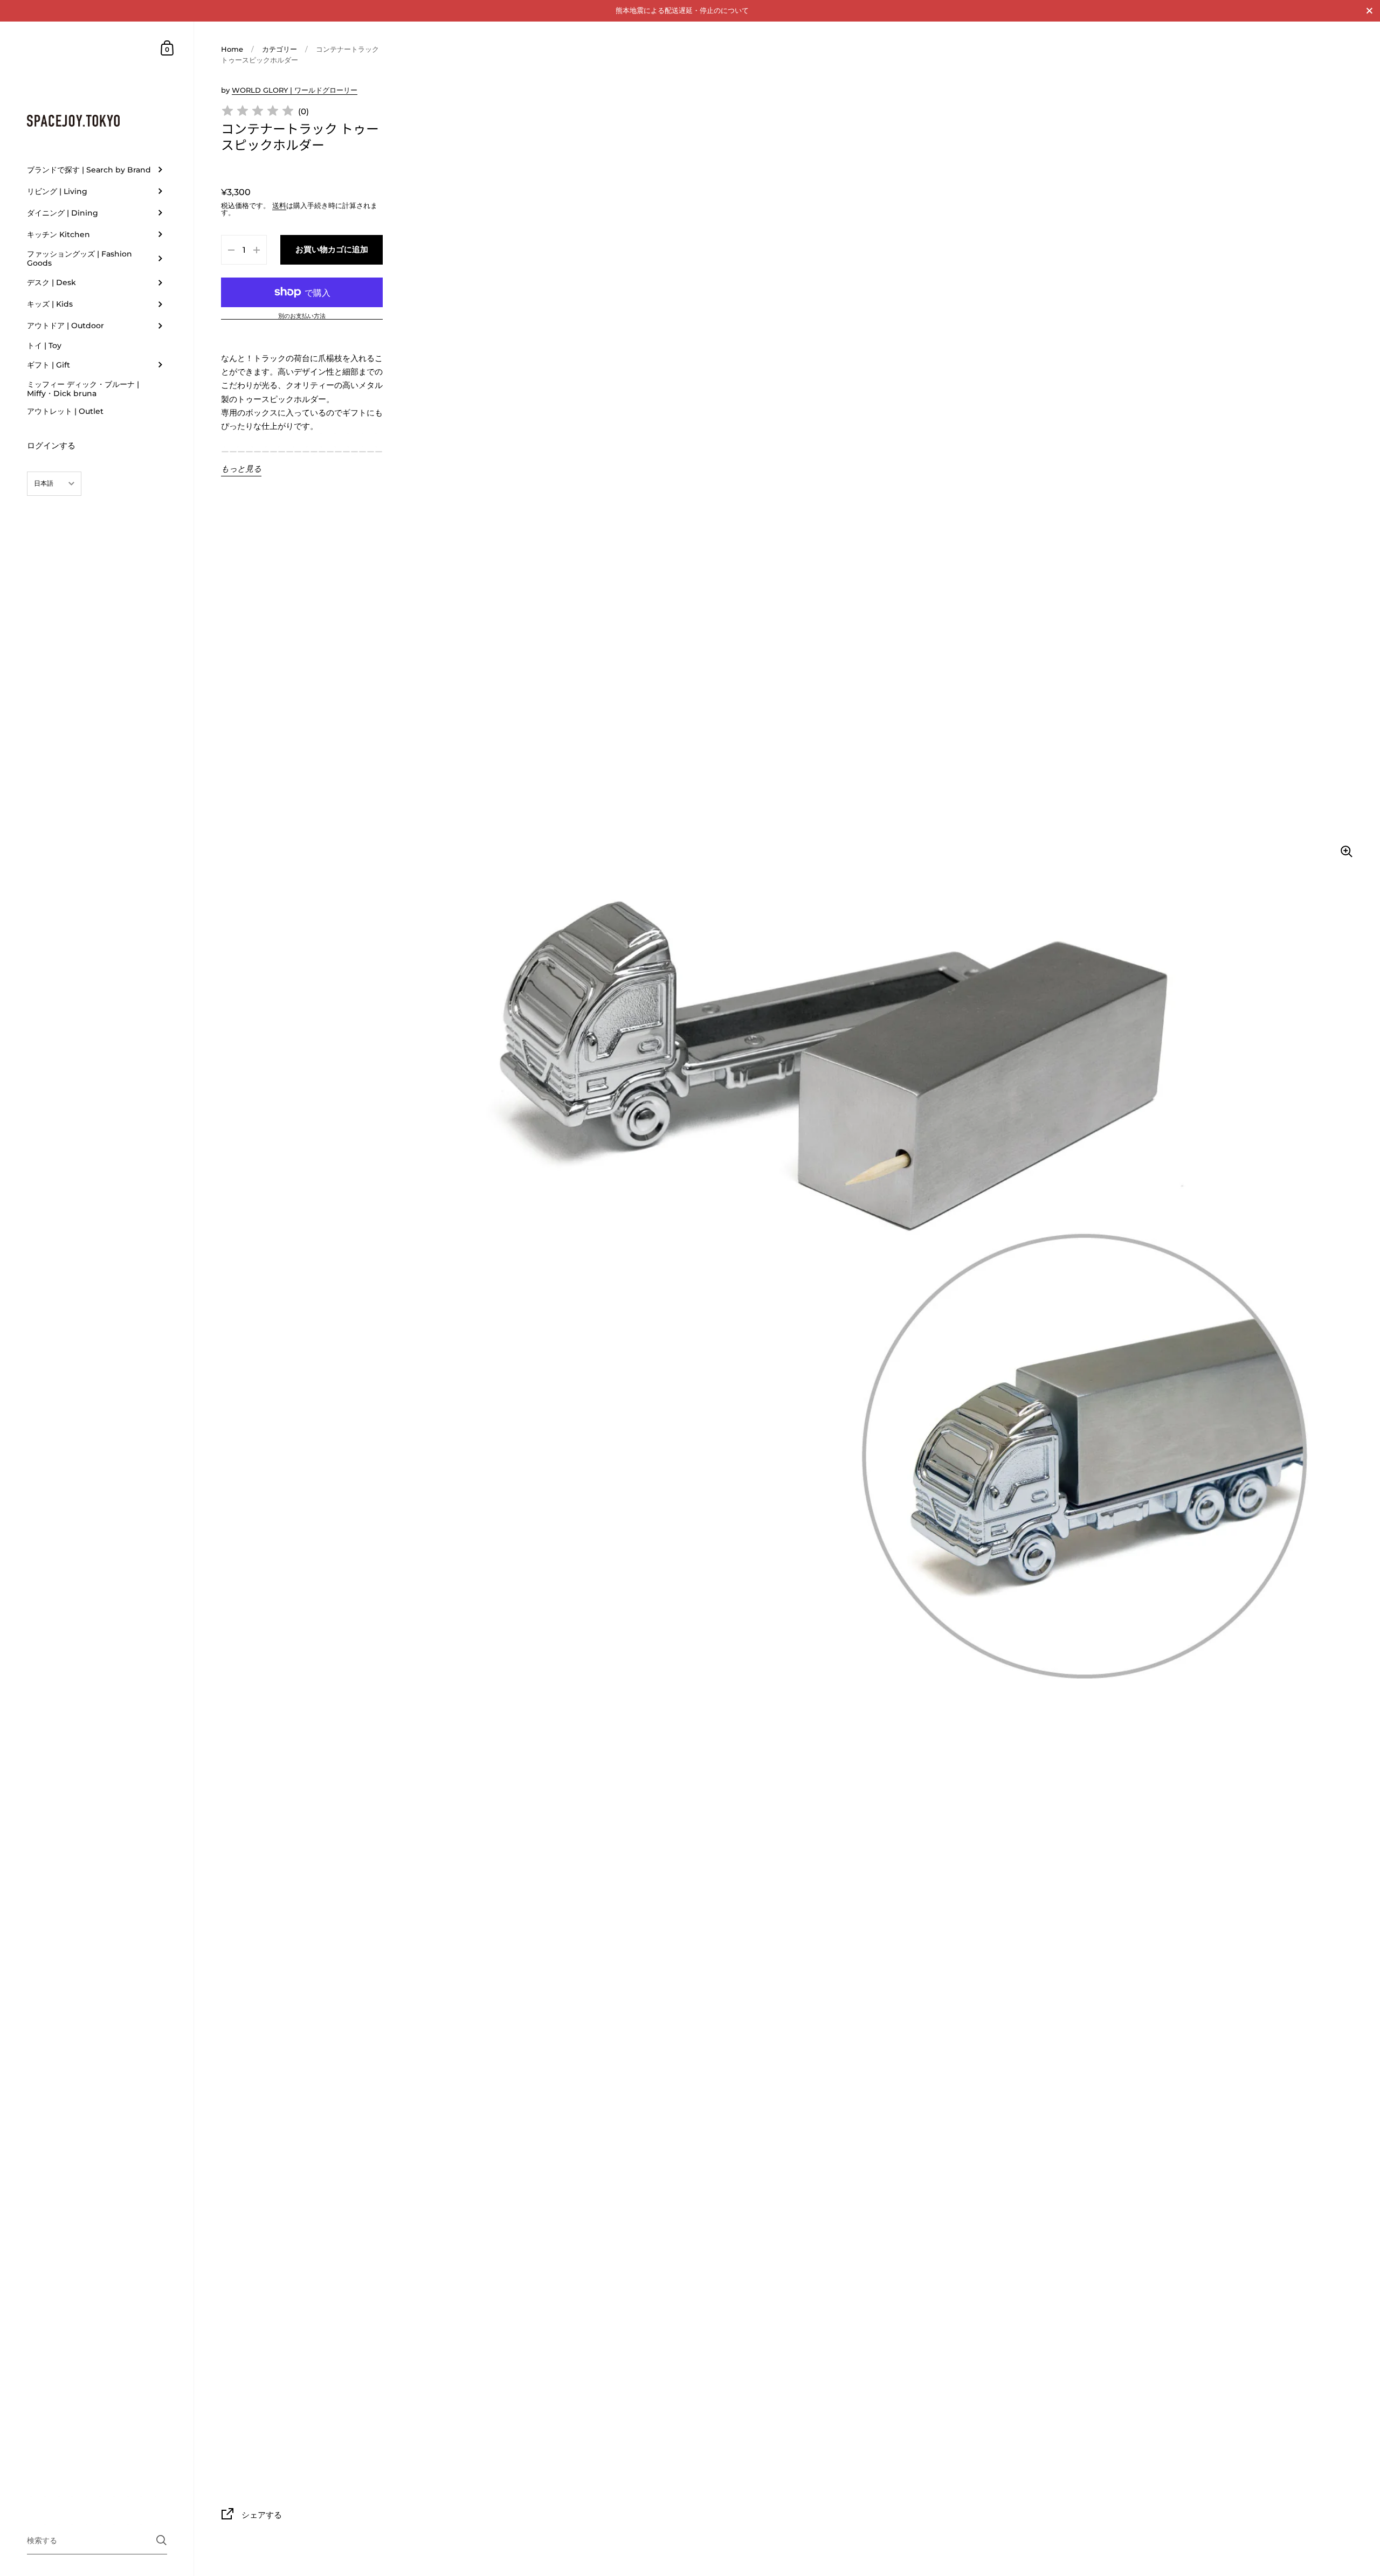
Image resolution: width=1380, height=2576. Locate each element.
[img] (258, 112)
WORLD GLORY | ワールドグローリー (295, 90)
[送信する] (161, 2540)
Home (232, 49)
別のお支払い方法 (302, 316)
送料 (279, 205)
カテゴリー (280, 49)
